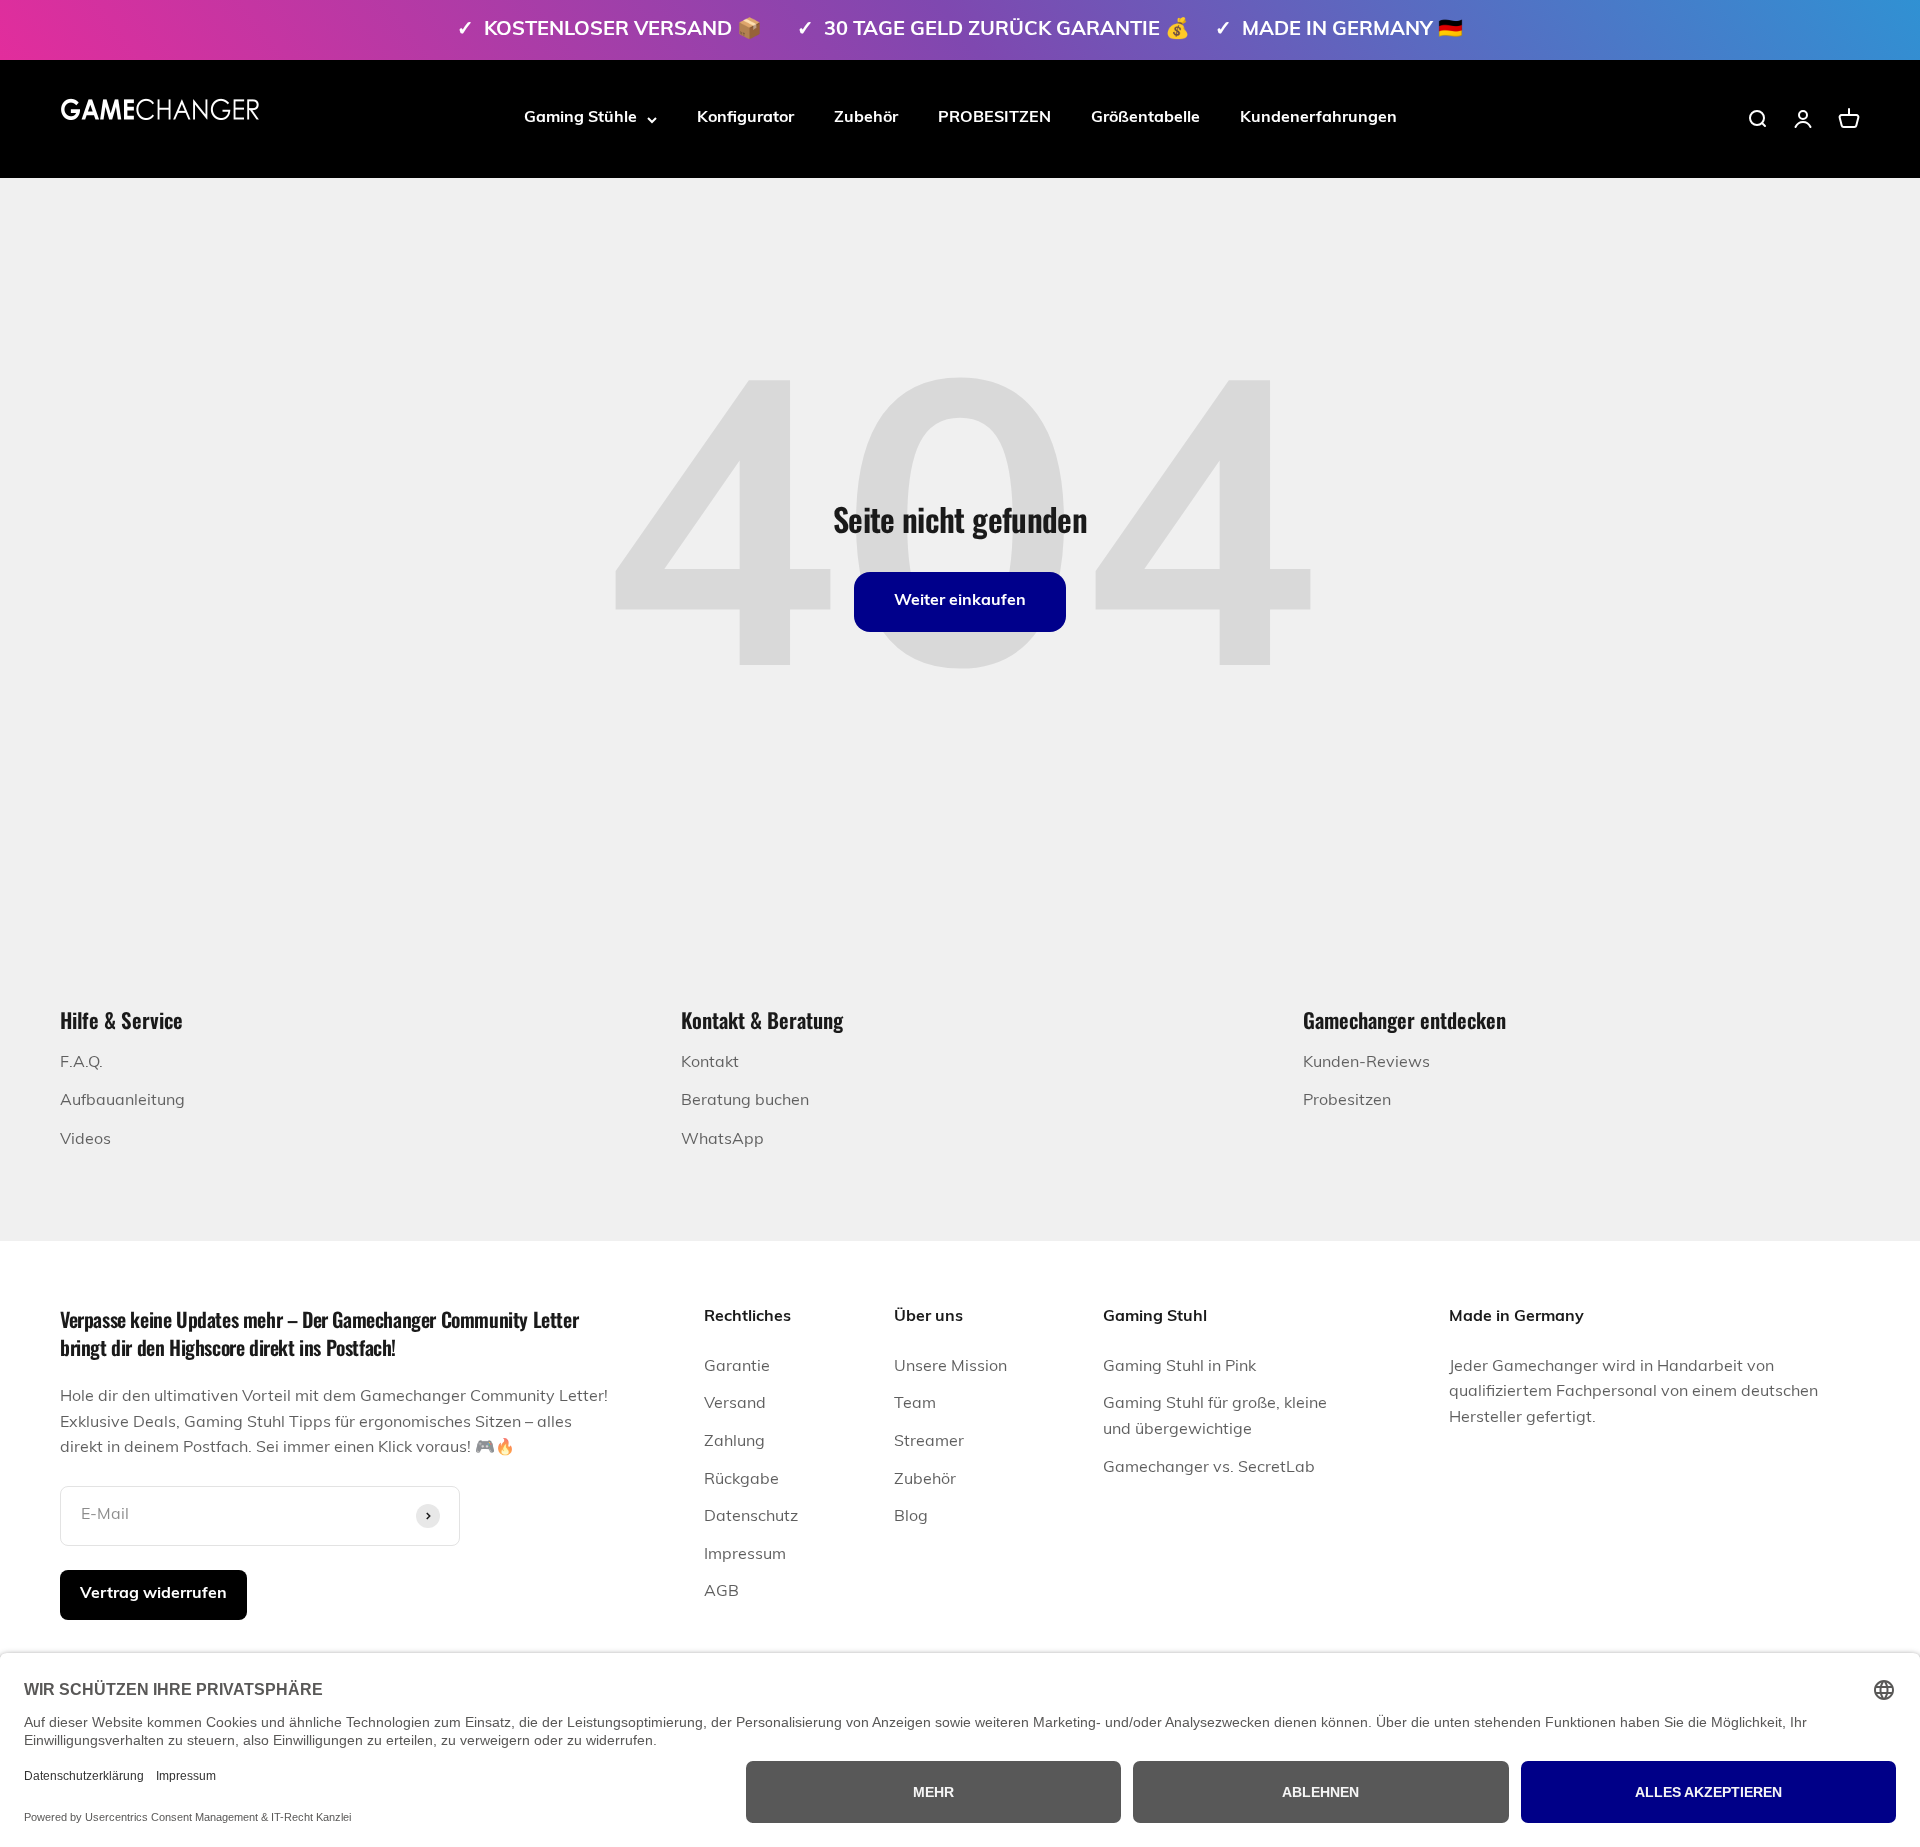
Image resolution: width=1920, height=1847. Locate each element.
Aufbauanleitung (122, 1101)
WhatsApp (722, 1140)
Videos (85, 1140)
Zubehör (866, 118)
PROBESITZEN (994, 118)
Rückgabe (741, 1480)
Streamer (929, 1442)
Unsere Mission (950, 1367)
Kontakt (710, 1063)
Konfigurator (745, 118)
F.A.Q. (81, 1063)
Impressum (745, 1555)
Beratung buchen (745, 1101)
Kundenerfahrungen (1318, 118)
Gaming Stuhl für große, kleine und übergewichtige (1215, 1417)
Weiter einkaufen (960, 601)
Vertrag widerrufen (153, 1594)
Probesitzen (1347, 1101)
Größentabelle (1145, 118)
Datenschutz (751, 1517)
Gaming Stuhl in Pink (1179, 1367)
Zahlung (734, 1442)
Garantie (737, 1367)
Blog (911, 1517)
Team (915, 1404)
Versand (735, 1404)
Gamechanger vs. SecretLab (1209, 1468)
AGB (721, 1592)
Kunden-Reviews (1366, 1063)
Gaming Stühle (580, 118)
